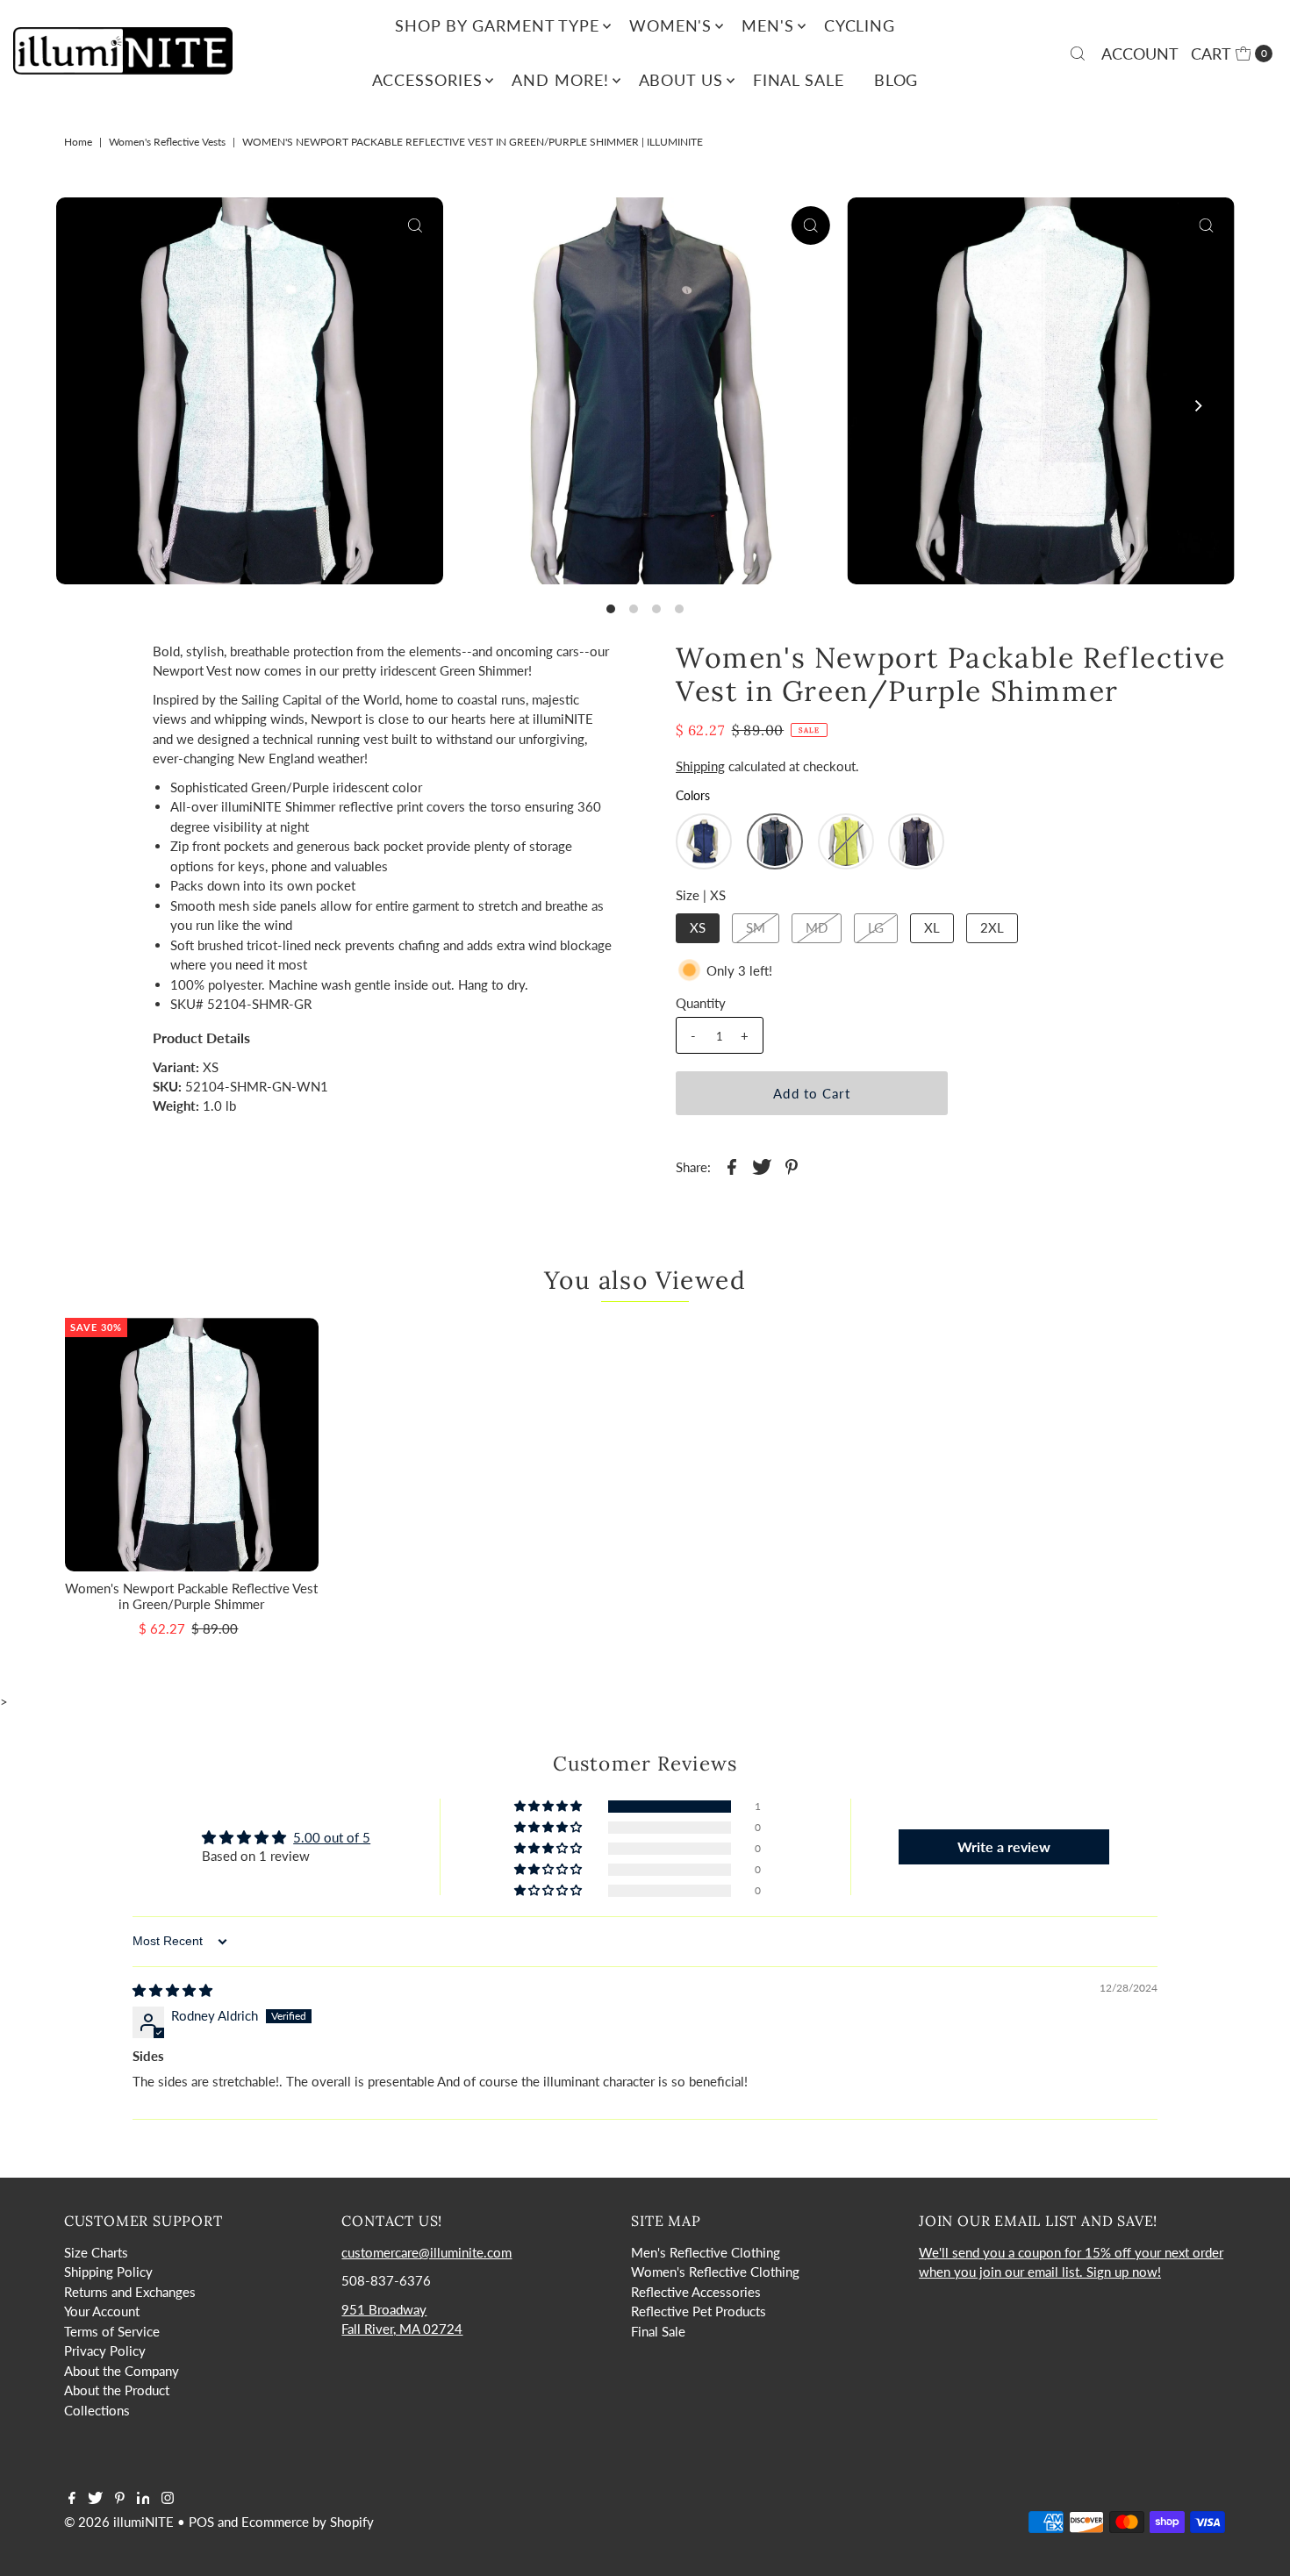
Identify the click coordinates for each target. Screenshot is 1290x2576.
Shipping (700, 766)
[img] (172, 1990)
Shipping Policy (108, 2272)
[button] (704, 841)
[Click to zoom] (415, 225)
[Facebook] (72, 2499)
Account (1140, 54)
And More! (560, 80)
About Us (681, 80)
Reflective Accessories (696, 2292)
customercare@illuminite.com (426, 2252)
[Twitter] (95, 2499)
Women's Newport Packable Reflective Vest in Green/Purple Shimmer (191, 1596)
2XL (992, 927)
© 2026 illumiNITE (119, 2522)
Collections (97, 2410)
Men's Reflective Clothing (706, 2252)
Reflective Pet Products (699, 2311)
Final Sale (799, 80)
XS (698, 927)
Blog (896, 80)
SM (756, 927)
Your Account (102, 2311)
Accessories (427, 80)
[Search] (1078, 54)
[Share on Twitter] (762, 1165)
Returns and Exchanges (130, 2292)
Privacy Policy (105, 2351)
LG (876, 927)
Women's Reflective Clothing (715, 2272)
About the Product (117, 2390)
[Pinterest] (120, 2499)
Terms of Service (112, 2331)
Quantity (701, 1003)
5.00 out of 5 (332, 1837)
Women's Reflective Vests (167, 142)
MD (817, 927)
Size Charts (96, 2252)
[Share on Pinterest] (792, 1165)
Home (78, 142)
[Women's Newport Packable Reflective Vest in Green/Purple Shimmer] (192, 1445)
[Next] (1197, 406)
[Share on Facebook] (732, 1165)
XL (932, 927)
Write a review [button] (1004, 1846)
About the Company (122, 2371)
